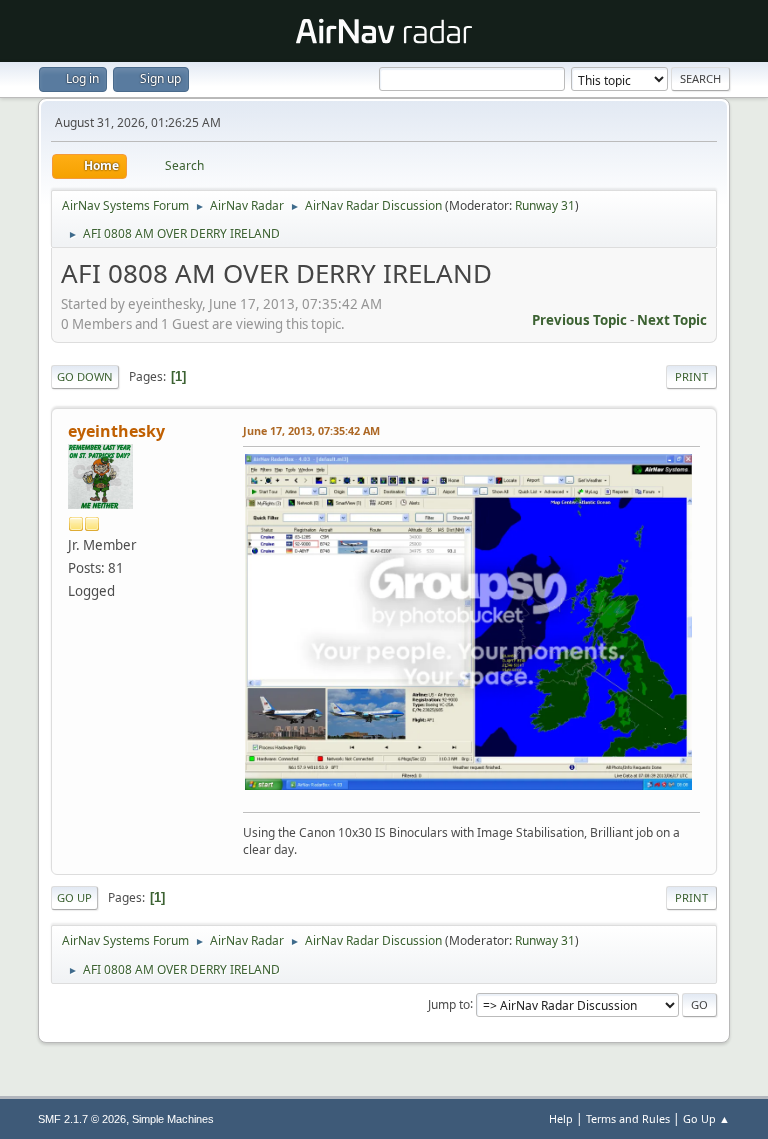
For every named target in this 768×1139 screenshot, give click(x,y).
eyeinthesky (116, 431)
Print (691, 376)
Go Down (85, 376)
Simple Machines (173, 1119)
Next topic (672, 320)
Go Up (74, 897)
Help (561, 1118)
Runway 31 (545, 205)
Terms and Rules (628, 1118)
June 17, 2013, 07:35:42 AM (311, 430)
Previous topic (579, 320)
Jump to (449, 1003)
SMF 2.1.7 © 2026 (82, 1119)
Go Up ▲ (706, 1118)
